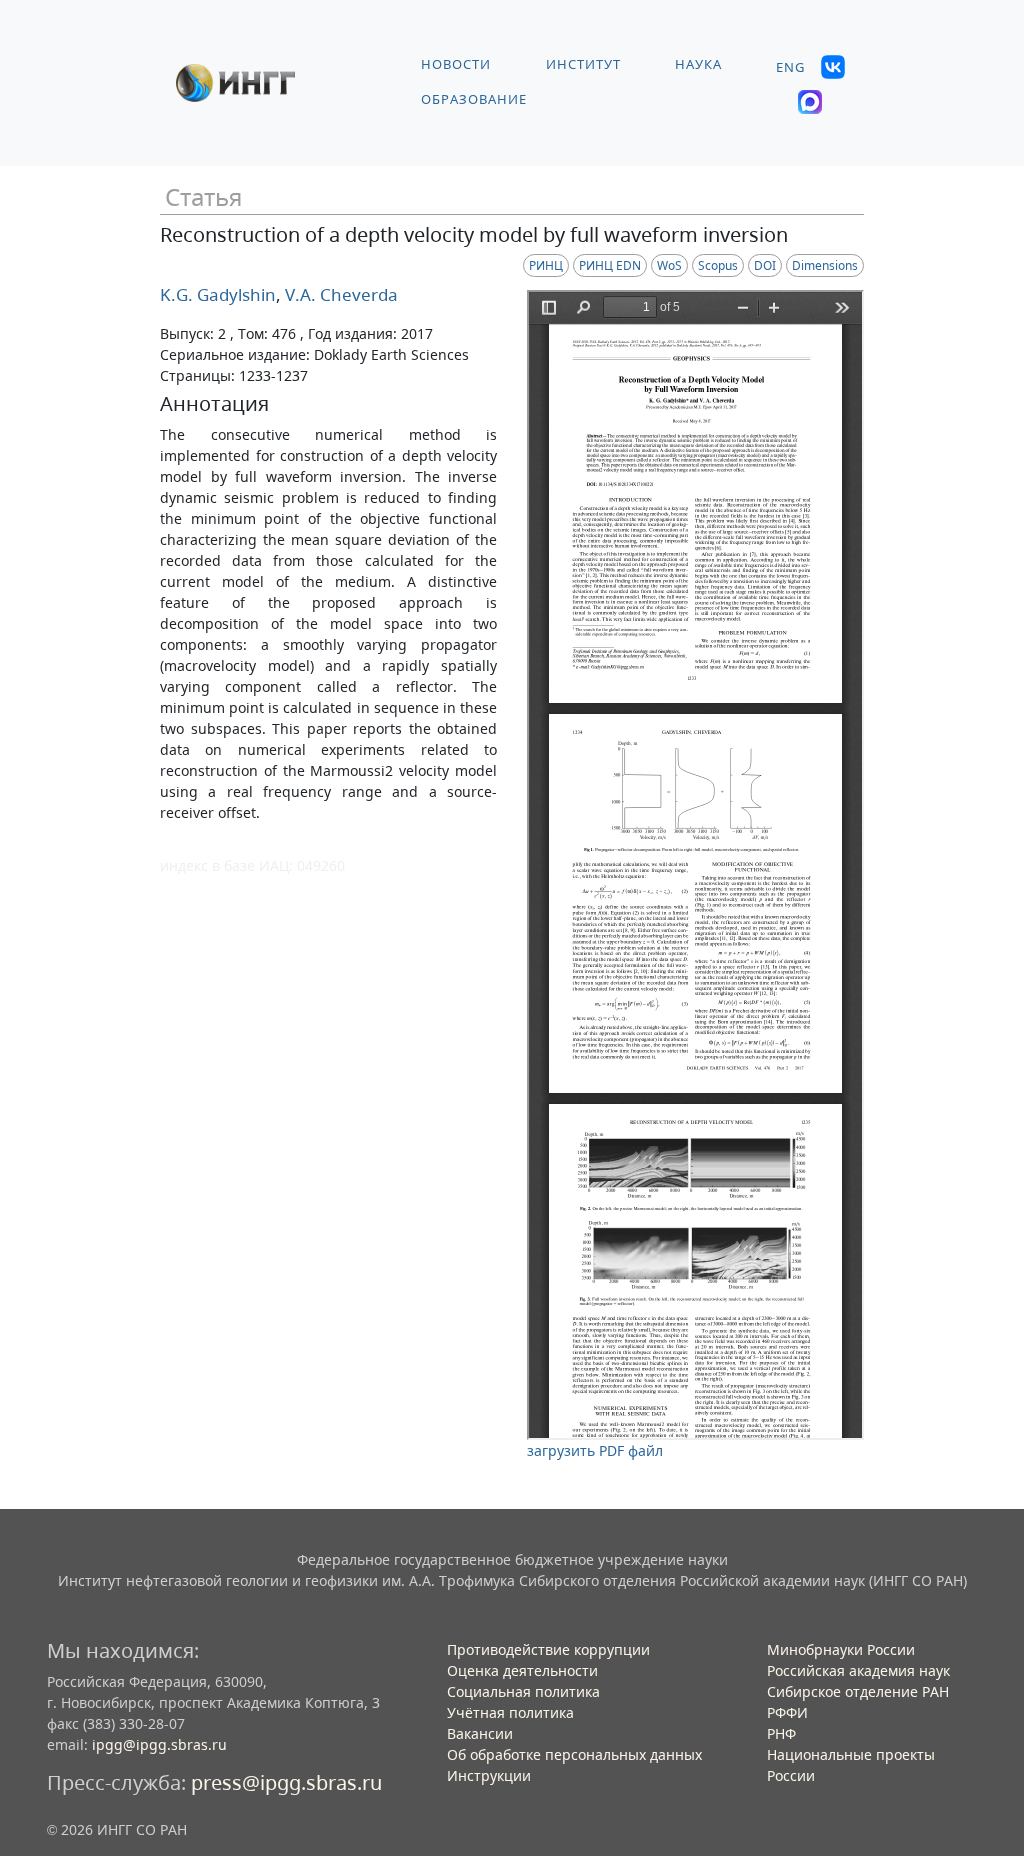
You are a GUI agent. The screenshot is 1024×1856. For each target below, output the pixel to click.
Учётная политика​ (510, 1712)
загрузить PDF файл (595, 1450)
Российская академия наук (858, 1670)
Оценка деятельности (522, 1670)
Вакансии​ (480, 1733)
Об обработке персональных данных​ (574, 1754)
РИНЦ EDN (610, 265)
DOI (765, 265)
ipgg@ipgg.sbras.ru (159, 1744)
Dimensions (825, 265)
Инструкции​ (489, 1775)
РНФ (781, 1733)
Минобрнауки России (841, 1649)
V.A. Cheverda (339, 294)
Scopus (718, 265)
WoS (669, 265)
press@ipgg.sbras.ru (286, 1782)
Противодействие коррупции (548, 1649)
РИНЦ (546, 265)
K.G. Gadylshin (218, 294)
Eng (790, 67)
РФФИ (787, 1712)
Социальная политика (523, 1691)
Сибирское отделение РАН (858, 1691)
